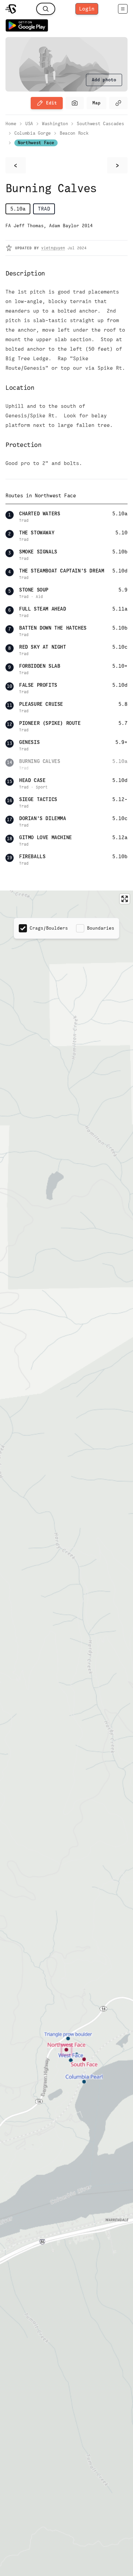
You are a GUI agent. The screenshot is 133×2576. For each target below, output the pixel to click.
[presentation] (104, 80)
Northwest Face (36, 143)
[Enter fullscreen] (125, 899)
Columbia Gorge (33, 133)
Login (87, 9)
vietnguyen (53, 248)
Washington (55, 124)
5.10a (18, 209)
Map (97, 103)
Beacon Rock (74, 133)
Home (11, 124)
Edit (51, 103)
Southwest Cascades (100, 124)
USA (29, 124)
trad (44, 209)
